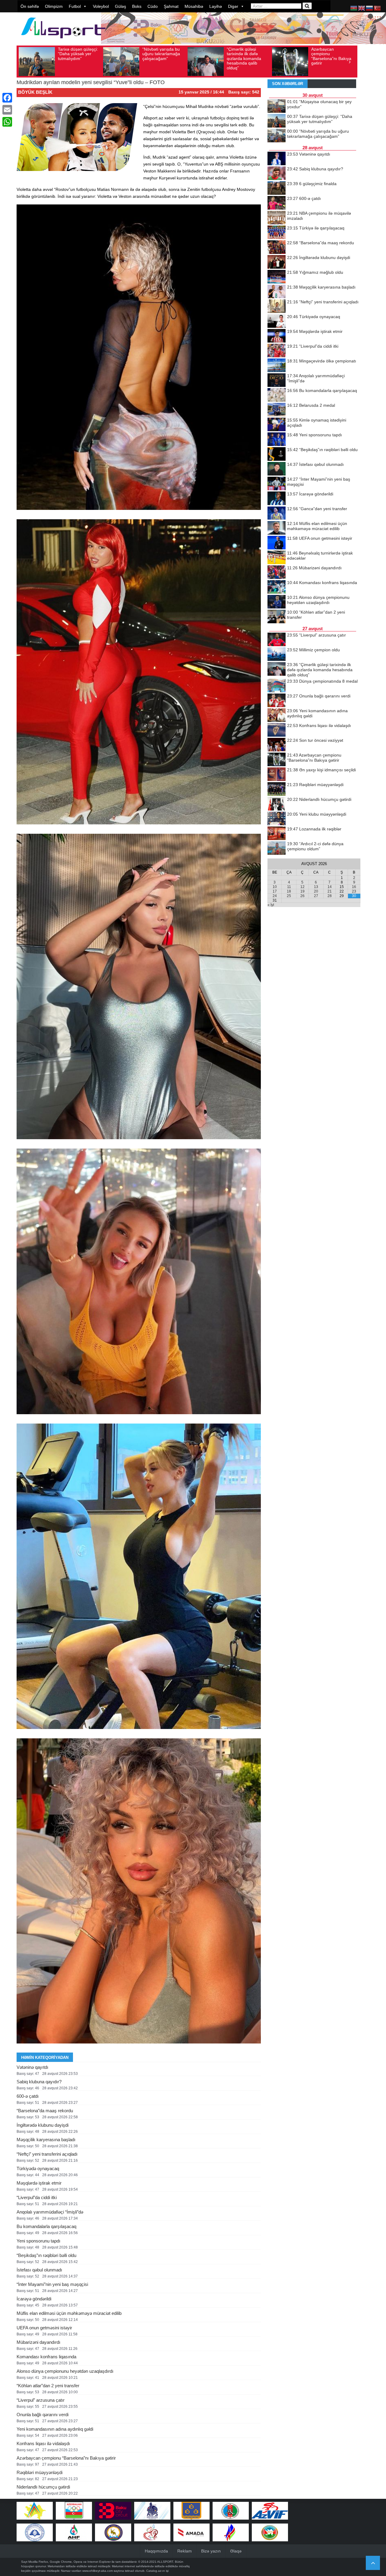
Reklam (185, 2551)
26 (302, 896)
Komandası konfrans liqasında (46, 2357)
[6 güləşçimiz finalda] (277, 188)
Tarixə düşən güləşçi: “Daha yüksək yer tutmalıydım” (320, 119)
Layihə (216, 6)
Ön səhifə (30, 6)
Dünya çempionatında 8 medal (322, 681)
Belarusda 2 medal (311, 405)
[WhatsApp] (7, 122)
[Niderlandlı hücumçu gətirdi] (277, 804)
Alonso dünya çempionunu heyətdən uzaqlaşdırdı (65, 2371)
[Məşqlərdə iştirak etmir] (277, 336)
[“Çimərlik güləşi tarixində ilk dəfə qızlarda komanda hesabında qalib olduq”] (277, 669)
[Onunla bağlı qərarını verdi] (277, 701)
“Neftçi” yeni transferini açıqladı (47, 2154)
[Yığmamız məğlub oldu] (277, 277)
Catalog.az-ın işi (157, 2571)
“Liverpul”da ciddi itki (37, 2197)
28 (330, 896)
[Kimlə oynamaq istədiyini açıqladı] (277, 425)
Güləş (120, 6)
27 (316, 896)
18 (289, 891)
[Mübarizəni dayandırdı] (277, 573)
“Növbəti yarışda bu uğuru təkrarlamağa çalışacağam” (77, 54)
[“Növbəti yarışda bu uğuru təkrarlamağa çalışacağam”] (277, 136)
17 (275, 891)
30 (354, 896)
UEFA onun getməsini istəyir (44, 2328)
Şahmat (171, 6)
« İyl (271, 905)
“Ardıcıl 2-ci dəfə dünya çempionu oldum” (327, 54)
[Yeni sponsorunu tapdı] (277, 440)
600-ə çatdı (28, 2096)
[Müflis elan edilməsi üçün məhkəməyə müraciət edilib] (277, 528)
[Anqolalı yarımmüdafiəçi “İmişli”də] (277, 381)
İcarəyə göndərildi (34, 2299)
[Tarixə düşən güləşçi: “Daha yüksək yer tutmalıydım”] (277, 121)
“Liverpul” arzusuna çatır (41, 2400)
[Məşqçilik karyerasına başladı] (277, 292)
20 (316, 891)
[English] (362, 8)
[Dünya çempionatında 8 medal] (277, 686)
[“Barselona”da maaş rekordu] (277, 248)
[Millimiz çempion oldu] (277, 655)
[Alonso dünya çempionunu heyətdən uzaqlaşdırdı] (277, 602)
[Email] (7, 110)
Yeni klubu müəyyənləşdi (317, 814)
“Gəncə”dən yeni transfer (317, 509)
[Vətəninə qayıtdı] (277, 159)
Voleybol (101, 6)
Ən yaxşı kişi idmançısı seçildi (321, 770)
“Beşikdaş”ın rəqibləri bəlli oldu (46, 2255)
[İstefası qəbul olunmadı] (277, 469)
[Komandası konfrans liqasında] (277, 587)
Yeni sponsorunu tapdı (38, 2241)
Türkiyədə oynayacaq (38, 2168)
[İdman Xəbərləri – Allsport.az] (63, 41)
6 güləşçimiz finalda (312, 184)
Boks (137, 6)
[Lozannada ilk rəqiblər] (277, 834)
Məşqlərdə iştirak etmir (39, 2183)
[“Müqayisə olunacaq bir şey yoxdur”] (277, 106)
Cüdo (153, 6)
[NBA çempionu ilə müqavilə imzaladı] (277, 218)
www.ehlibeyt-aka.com (98, 2571)
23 (354, 891)
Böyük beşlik (35, 92)
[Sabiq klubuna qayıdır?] (277, 174)
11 (289, 887)
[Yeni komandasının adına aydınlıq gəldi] (277, 716)
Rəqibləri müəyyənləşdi (40, 2472)
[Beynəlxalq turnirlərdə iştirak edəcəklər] (277, 558)
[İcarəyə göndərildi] (277, 499)
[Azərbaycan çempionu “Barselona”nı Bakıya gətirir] (277, 760)
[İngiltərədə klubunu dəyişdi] (277, 262)
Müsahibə (194, 6)
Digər (233, 6)
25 (289, 896)
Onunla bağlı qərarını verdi (43, 2415)
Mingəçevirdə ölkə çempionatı (322, 361)
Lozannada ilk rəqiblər (314, 829)
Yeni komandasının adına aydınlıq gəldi (55, 2429)
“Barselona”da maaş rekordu (45, 2111)
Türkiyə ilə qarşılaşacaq (316, 228)
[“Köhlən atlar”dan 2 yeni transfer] (277, 617)
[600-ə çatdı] (277, 203)
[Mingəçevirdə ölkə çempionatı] (277, 366)
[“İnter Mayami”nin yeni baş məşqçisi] (277, 484)
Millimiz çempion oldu (313, 650)
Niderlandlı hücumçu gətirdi (43, 2487)
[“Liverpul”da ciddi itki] (277, 351)
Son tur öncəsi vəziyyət (315, 740)
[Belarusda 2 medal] (277, 410)
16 (354, 887)
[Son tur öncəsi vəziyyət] (277, 745)
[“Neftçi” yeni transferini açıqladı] (277, 307)
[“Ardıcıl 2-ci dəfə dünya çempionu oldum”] (277, 849)
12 (302, 887)
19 (302, 891)
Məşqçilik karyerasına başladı (46, 2140)
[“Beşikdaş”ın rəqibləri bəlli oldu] (277, 454)
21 (330, 891)
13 (316, 887)
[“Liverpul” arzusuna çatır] (277, 640)
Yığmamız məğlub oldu (315, 272)
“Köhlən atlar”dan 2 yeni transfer (48, 2386)
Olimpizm (54, 6)
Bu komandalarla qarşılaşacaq (46, 2226)
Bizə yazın (211, 2551)
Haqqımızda (156, 2551)
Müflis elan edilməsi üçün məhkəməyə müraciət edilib (69, 2313)
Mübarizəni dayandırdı (38, 2342)
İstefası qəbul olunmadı (39, 2270)
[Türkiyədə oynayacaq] (277, 321)
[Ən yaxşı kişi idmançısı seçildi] (277, 775)
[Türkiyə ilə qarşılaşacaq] (277, 233)
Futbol (75, 6)
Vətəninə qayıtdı (32, 2067)
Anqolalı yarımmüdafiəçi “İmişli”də (50, 2212)
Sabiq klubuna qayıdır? (39, 2082)
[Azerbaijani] (354, 8)
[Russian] (370, 8)
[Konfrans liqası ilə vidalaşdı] (277, 730)
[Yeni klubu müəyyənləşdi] (277, 819)
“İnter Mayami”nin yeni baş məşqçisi (52, 2284)
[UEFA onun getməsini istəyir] (277, 543)
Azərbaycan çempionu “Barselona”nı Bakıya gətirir (247, 56)
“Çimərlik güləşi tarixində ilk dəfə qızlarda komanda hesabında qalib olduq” (160, 58)
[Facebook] (7, 98)
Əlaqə (236, 2551)
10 (275, 887)
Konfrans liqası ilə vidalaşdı (43, 2443)
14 (330, 887)
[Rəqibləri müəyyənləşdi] (277, 789)
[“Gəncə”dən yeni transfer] (277, 514)
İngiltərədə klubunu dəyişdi (43, 2125)
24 (275, 896)
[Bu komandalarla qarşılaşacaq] (277, 395)
